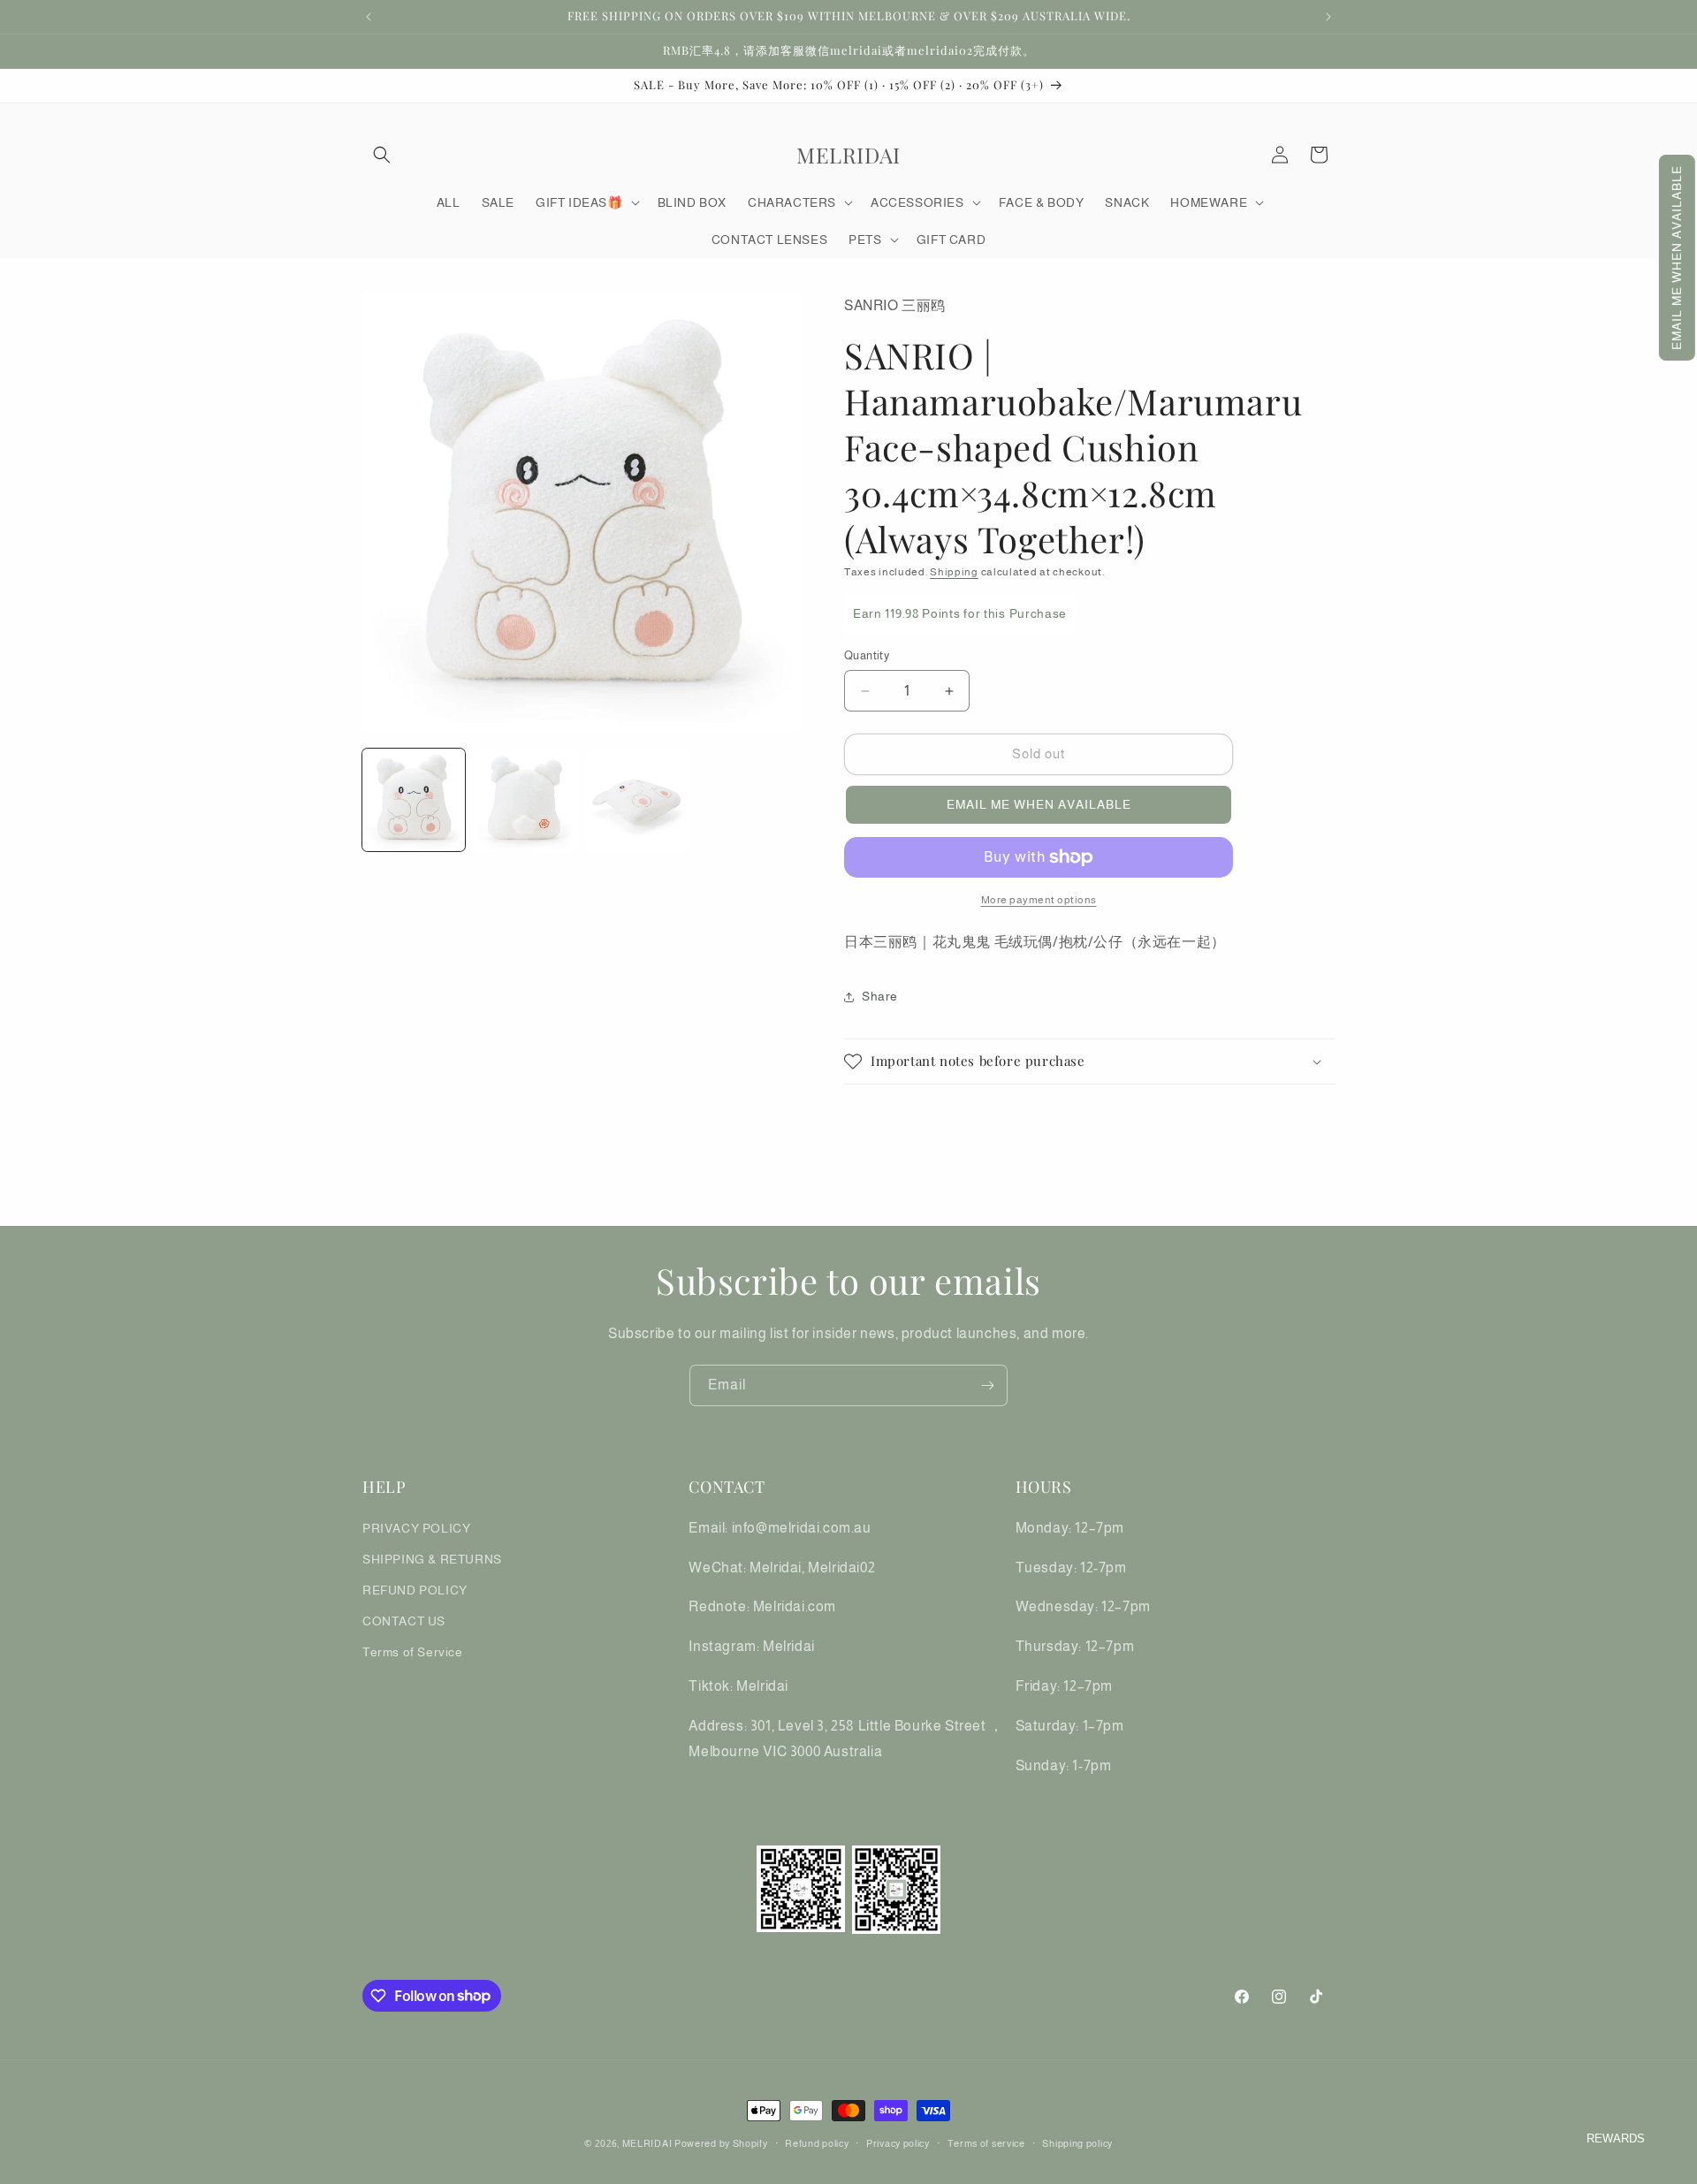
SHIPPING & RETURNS (432, 1558)
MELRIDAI (648, 2143)
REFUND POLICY (415, 1589)
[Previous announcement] (369, 17)
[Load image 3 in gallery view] (637, 800)
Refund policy (817, 2142)
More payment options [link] (1039, 900)
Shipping (954, 572)
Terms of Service (413, 1652)
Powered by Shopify (721, 2143)
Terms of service (986, 2142)
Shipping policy (1077, 2142)
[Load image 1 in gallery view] (414, 800)
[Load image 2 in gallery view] (525, 800)
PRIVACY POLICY (416, 1527)
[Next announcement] (1328, 17)
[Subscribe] (987, 1385)
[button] (1677, 258)
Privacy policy (898, 2142)
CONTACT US (404, 1621)
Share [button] (880, 996)
